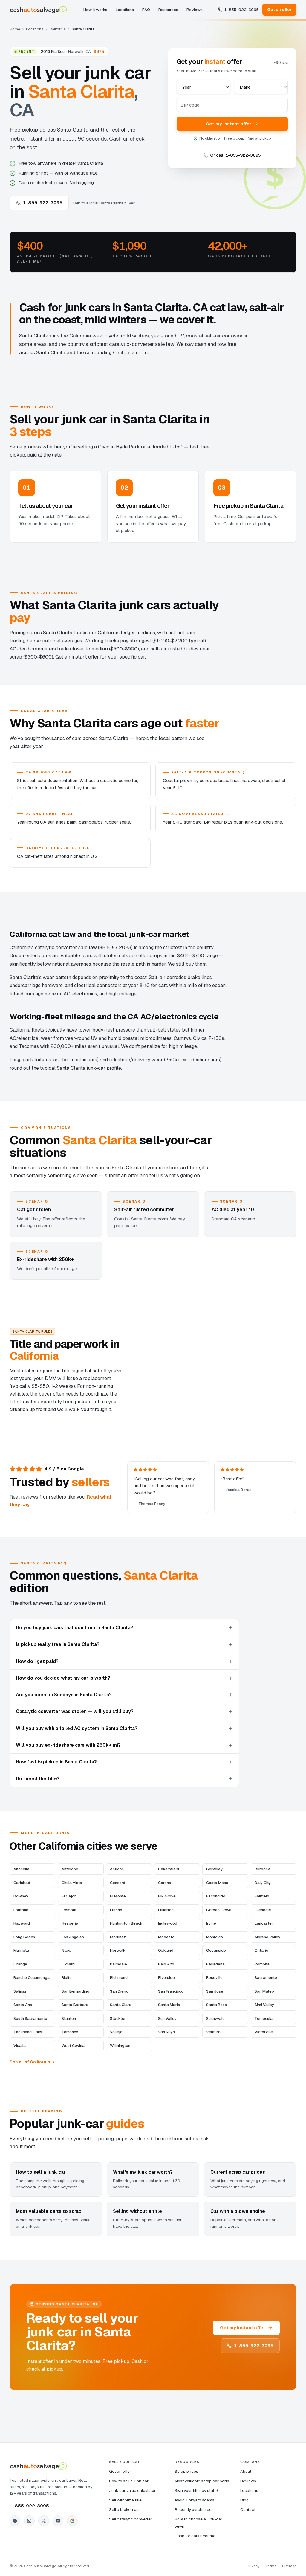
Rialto (67, 1978)
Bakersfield (169, 1869)
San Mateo (264, 1991)
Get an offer (279, 10)
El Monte (118, 1896)
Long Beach (24, 1937)
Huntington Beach (126, 1923)
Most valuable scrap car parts (202, 2481)
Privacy (253, 2566)
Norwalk (118, 1950)
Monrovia (215, 1937)
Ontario (261, 1950)
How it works (95, 10)
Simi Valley (264, 2005)
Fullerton (166, 1910)
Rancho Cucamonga (32, 1978)
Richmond (119, 1978)
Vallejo (116, 2032)
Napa (66, 1950)
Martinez (118, 1937)
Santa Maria (169, 2005)
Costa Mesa (217, 1883)
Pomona (262, 1964)
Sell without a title (125, 2500)
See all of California (30, 2062)
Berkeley (214, 1869)
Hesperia (70, 1923)
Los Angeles (73, 1937)
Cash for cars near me (195, 2536)
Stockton (118, 2018)
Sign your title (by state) (196, 2490)
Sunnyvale (215, 2018)
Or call (235, 155)
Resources (168, 10)
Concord (118, 1883)
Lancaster (264, 1923)
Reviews (195, 10)
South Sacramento (30, 2018)
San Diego (119, 1991)
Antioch (117, 1869)
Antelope (70, 1869)
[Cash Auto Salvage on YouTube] (58, 2521)
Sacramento (266, 1978)
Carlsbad (22, 1883)
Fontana (21, 1910)
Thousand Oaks (28, 2032)
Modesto (166, 1937)
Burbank (262, 1869)
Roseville (214, 1978)
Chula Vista (72, 1883)
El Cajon (69, 1896)
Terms (271, 2566)
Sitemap (289, 2566)
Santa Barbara (75, 2005)
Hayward (22, 1923)
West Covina (73, 2046)
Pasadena (215, 1964)
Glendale (263, 1910)
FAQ (146, 10)
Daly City (263, 1883)
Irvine (211, 1923)
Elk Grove (167, 1896)
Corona (165, 1883)
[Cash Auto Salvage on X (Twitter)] (44, 2521)
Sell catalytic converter (131, 2519)
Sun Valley (167, 2018)
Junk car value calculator (132, 2490)
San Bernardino (75, 1991)
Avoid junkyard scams (194, 2500)
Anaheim (21, 1869)
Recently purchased (193, 2509)
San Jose (215, 1991)
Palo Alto (166, 1964)
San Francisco (171, 1991)
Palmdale (118, 1964)
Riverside (166, 1978)
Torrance (70, 2032)
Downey (21, 1896)
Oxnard (68, 1964)
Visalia (20, 2046)
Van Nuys (166, 2032)
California (58, 29)
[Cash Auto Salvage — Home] (39, 10)
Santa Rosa (217, 2005)
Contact (248, 2509)
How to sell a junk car (129, 2481)
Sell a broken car (125, 2509)
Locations (125, 10)
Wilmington (120, 2046)
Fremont (69, 1910)
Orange (20, 1964)
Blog (244, 2500)
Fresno (116, 1910)
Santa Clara (121, 2005)
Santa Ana (23, 2005)
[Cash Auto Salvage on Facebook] (15, 2521)
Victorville (264, 2032)
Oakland (166, 1950)
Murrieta (21, 1950)
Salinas (20, 1991)
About (246, 2471)
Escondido (216, 1896)
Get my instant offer (229, 124)
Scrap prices (186, 2471)
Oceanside (216, 1950)
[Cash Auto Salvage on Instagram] (29, 2521)
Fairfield (262, 1896)
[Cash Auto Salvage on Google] (72, 2521)
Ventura (213, 2032)
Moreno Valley (267, 1937)
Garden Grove (219, 1910)
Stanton (69, 2018)
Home (15, 29)
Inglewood (168, 1923)
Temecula (264, 2018)
